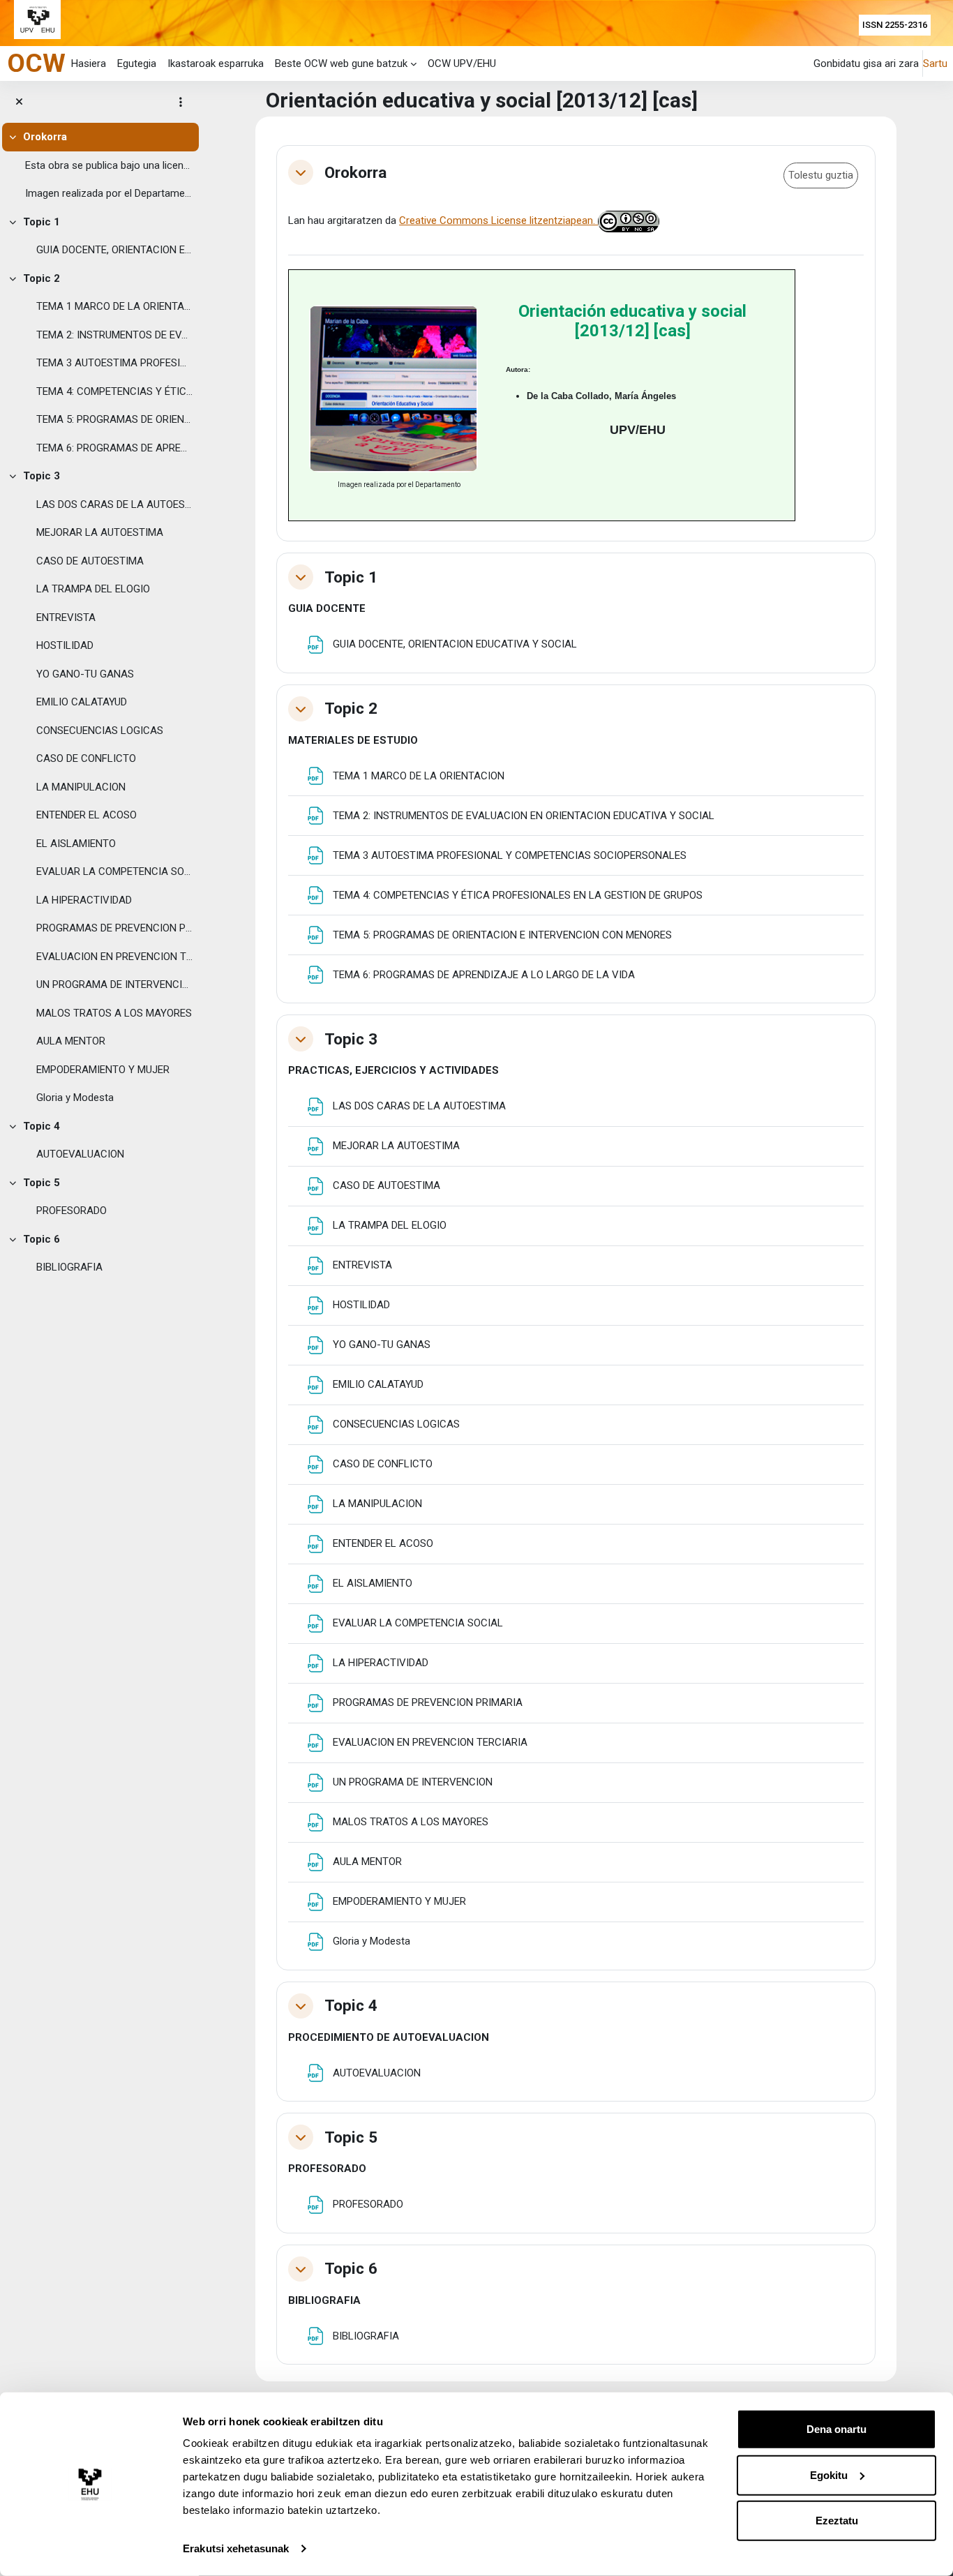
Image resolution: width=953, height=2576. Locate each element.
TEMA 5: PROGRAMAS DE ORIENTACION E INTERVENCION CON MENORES (114, 419)
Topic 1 (42, 222)
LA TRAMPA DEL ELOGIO (93, 589)
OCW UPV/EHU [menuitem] (462, 63)
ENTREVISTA (66, 617)
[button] (301, 172)
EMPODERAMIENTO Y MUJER (103, 1070)
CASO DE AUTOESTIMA (90, 561)
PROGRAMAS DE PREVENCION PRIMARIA (114, 928)
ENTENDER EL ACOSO (87, 815)
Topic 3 (42, 476)
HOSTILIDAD (65, 645)
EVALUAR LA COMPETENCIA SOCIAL (114, 871)
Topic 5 (42, 1183)
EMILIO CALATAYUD (82, 702)
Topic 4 (42, 1126)
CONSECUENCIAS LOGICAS (100, 731)
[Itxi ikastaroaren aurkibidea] (19, 102)
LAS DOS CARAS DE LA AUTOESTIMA (114, 504)
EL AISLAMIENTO (76, 844)
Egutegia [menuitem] (137, 63)
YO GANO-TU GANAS (85, 674)
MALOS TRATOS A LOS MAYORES (114, 1013)
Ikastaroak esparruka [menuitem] (216, 63)
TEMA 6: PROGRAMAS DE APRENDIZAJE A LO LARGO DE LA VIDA (114, 448)
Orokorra (45, 137)
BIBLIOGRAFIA (69, 1267)
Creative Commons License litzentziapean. (498, 220)
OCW (36, 63)
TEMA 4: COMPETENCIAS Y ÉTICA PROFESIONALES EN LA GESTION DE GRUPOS (114, 391)
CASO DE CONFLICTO (86, 758)
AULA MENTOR (71, 1041)
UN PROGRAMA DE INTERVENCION (114, 984)
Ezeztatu (837, 2521)
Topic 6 (42, 1239)
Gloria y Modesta (75, 1098)
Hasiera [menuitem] (89, 63)
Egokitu (829, 2474)
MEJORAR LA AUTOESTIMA (100, 532)
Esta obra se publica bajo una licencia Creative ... (109, 165)
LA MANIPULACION (81, 787)
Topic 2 (42, 278)
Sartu (935, 63)
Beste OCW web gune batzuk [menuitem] (341, 63)
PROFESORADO (72, 1211)
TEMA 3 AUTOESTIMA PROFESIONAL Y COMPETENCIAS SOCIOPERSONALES (114, 363)
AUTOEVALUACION (80, 1154)
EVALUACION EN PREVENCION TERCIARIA (114, 957)
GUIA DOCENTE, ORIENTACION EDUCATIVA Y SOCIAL (114, 250)
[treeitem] (99, 165)
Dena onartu (836, 2429)
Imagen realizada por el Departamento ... (109, 193)
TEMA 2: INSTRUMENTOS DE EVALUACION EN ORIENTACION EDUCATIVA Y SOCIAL (114, 335)
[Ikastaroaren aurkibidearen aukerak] (181, 102)
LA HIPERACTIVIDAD (84, 900)
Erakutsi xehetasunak (236, 2548)
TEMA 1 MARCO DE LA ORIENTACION (114, 306)
